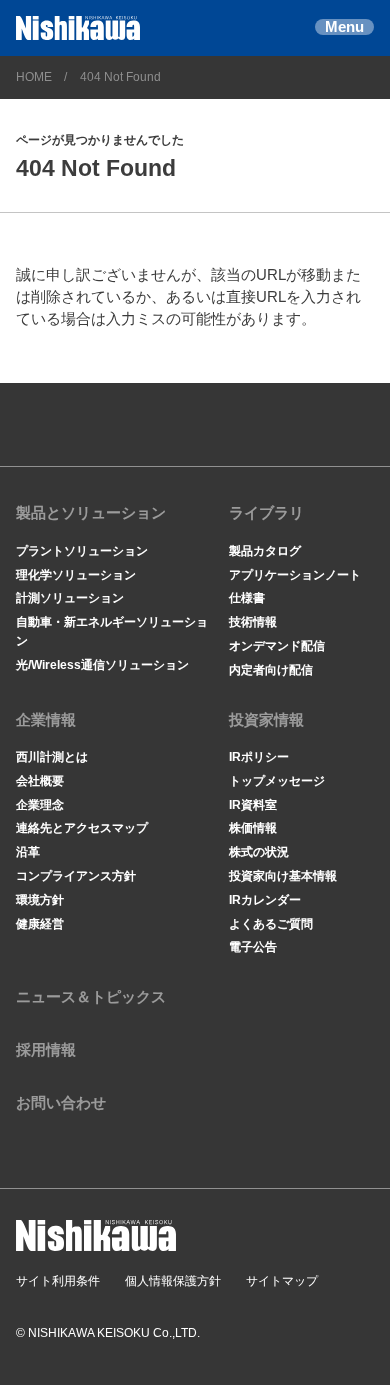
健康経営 (40, 924)
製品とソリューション (91, 513)
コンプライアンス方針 (76, 876)
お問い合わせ (61, 1103)
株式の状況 (259, 852)
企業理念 (40, 805)
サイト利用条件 (58, 1281)
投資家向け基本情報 (283, 876)
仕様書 (247, 598)
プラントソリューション (82, 551)
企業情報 (46, 720)
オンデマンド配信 (277, 646)
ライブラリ (266, 513)
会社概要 (40, 781)
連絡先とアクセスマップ (82, 828)
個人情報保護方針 (173, 1281)
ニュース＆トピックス (91, 997)
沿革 (28, 852)
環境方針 (40, 900)
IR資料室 (253, 805)
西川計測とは (52, 757)
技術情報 (253, 622)
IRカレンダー (265, 900)
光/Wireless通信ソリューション (102, 665)
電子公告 (253, 947)
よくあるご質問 (271, 924)
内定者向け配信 (271, 670)
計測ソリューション (70, 598)
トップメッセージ (277, 781)
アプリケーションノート (295, 575)
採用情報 (46, 1050)
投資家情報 (266, 720)
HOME (34, 77)
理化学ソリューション (76, 575)
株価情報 (253, 828)
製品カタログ (265, 551)
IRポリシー (259, 757)
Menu (344, 27)
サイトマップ (282, 1281)
